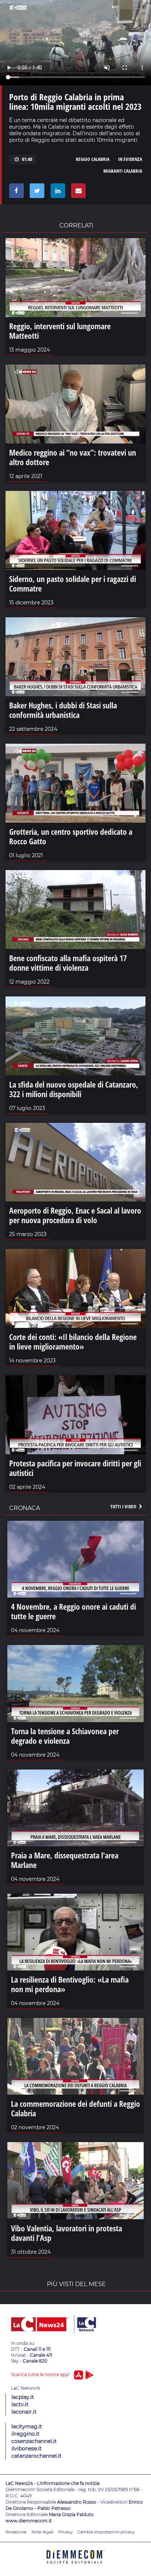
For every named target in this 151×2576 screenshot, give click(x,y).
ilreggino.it (25, 2434)
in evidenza (130, 159)
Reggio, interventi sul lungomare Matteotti (60, 331)
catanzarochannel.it (36, 2456)
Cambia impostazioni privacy (106, 2532)
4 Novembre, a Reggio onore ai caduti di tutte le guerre (73, 1611)
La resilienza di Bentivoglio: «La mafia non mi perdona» (70, 1984)
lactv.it (20, 2404)
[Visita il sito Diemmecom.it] (75, 2566)
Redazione (16, 2532)
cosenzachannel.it (34, 2441)
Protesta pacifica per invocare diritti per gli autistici (75, 1468)
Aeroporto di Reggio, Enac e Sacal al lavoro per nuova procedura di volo (75, 1215)
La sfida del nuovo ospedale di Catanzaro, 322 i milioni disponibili (74, 1089)
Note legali (43, 2532)
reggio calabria (93, 159)
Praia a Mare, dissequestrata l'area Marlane (65, 1860)
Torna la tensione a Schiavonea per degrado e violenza (65, 1736)
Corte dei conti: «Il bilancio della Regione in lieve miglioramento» (73, 1341)
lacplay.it (23, 2397)
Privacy (65, 2532)
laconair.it (24, 2412)
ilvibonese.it (27, 2449)
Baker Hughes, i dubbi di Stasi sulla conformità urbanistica (63, 710)
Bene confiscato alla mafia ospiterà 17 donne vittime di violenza (68, 963)
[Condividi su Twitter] (36, 193)
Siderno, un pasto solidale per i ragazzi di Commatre (73, 583)
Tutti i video (124, 1506)
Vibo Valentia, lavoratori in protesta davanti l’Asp (67, 2233)
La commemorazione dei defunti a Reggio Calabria (75, 2108)
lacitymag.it (27, 2426)
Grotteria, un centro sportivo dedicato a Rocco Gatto (71, 836)
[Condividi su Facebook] (15, 193)
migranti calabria (123, 171)
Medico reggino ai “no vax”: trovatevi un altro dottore (73, 457)
